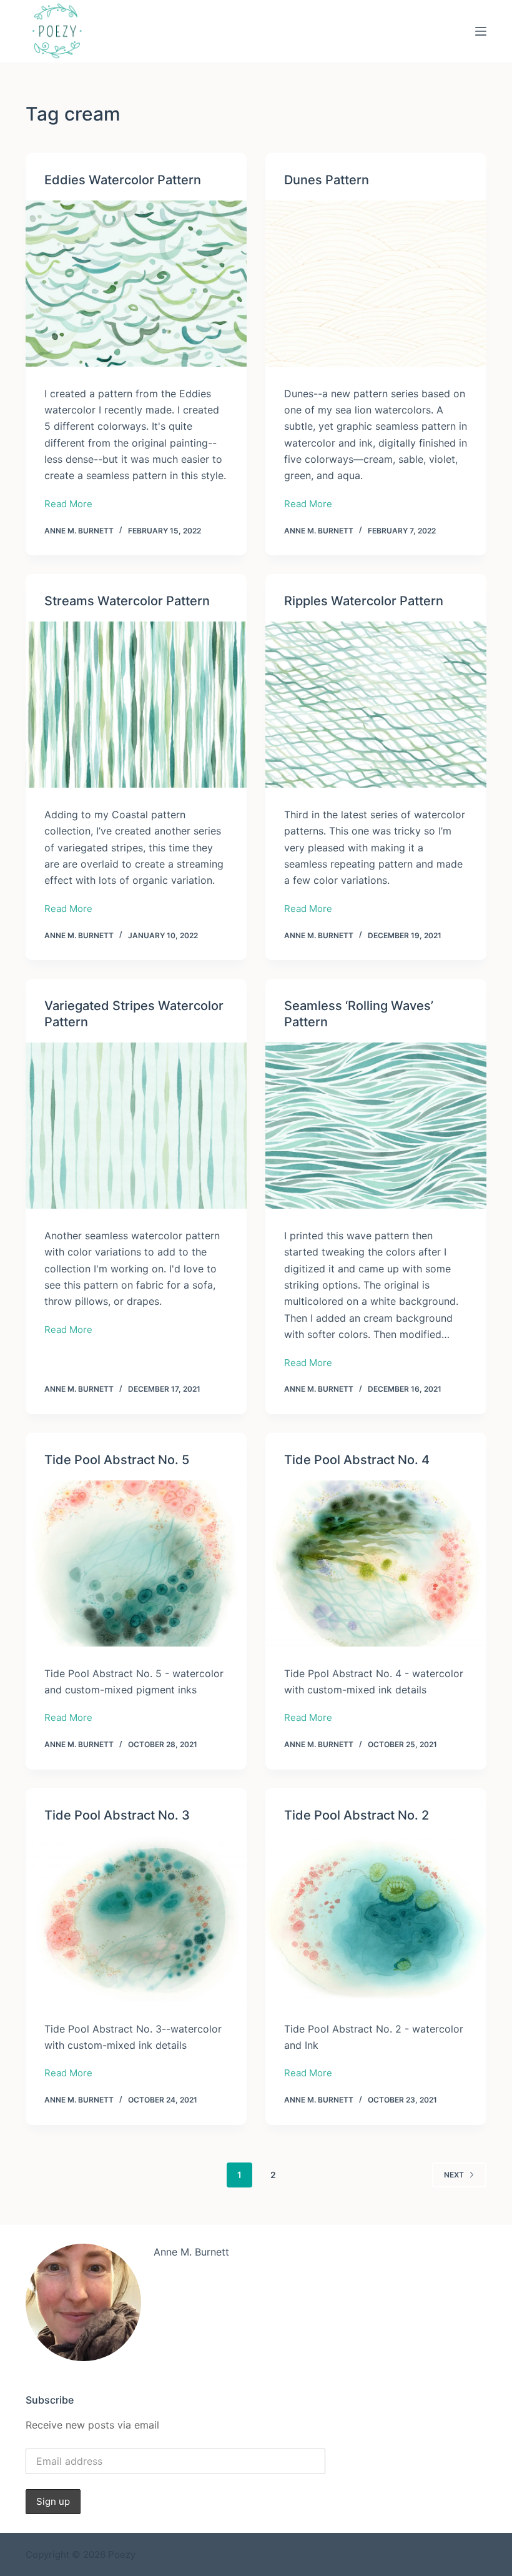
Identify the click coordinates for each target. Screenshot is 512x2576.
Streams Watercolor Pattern (127, 601)
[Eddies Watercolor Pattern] (136, 284)
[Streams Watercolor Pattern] (136, 705)
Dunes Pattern (327, 180)
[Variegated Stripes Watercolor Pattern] (136, 1126)
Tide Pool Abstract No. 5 (117, 1460)
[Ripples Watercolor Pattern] (376, 705)
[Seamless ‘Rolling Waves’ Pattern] (376, 1126)
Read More (68, 505)
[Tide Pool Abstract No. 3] (136, 1919)
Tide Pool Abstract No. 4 (357, 1460)
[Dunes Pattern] (376, 284)
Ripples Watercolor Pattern (364, 601)
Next (454, 2175)
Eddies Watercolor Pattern (123, 180)
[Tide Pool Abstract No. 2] (376, 1919)
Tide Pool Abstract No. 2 (357, 1815)
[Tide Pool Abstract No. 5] (136, 1563)
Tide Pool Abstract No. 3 (117, 1815)
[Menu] (481, 31)
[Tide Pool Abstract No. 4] (376, 1563)
